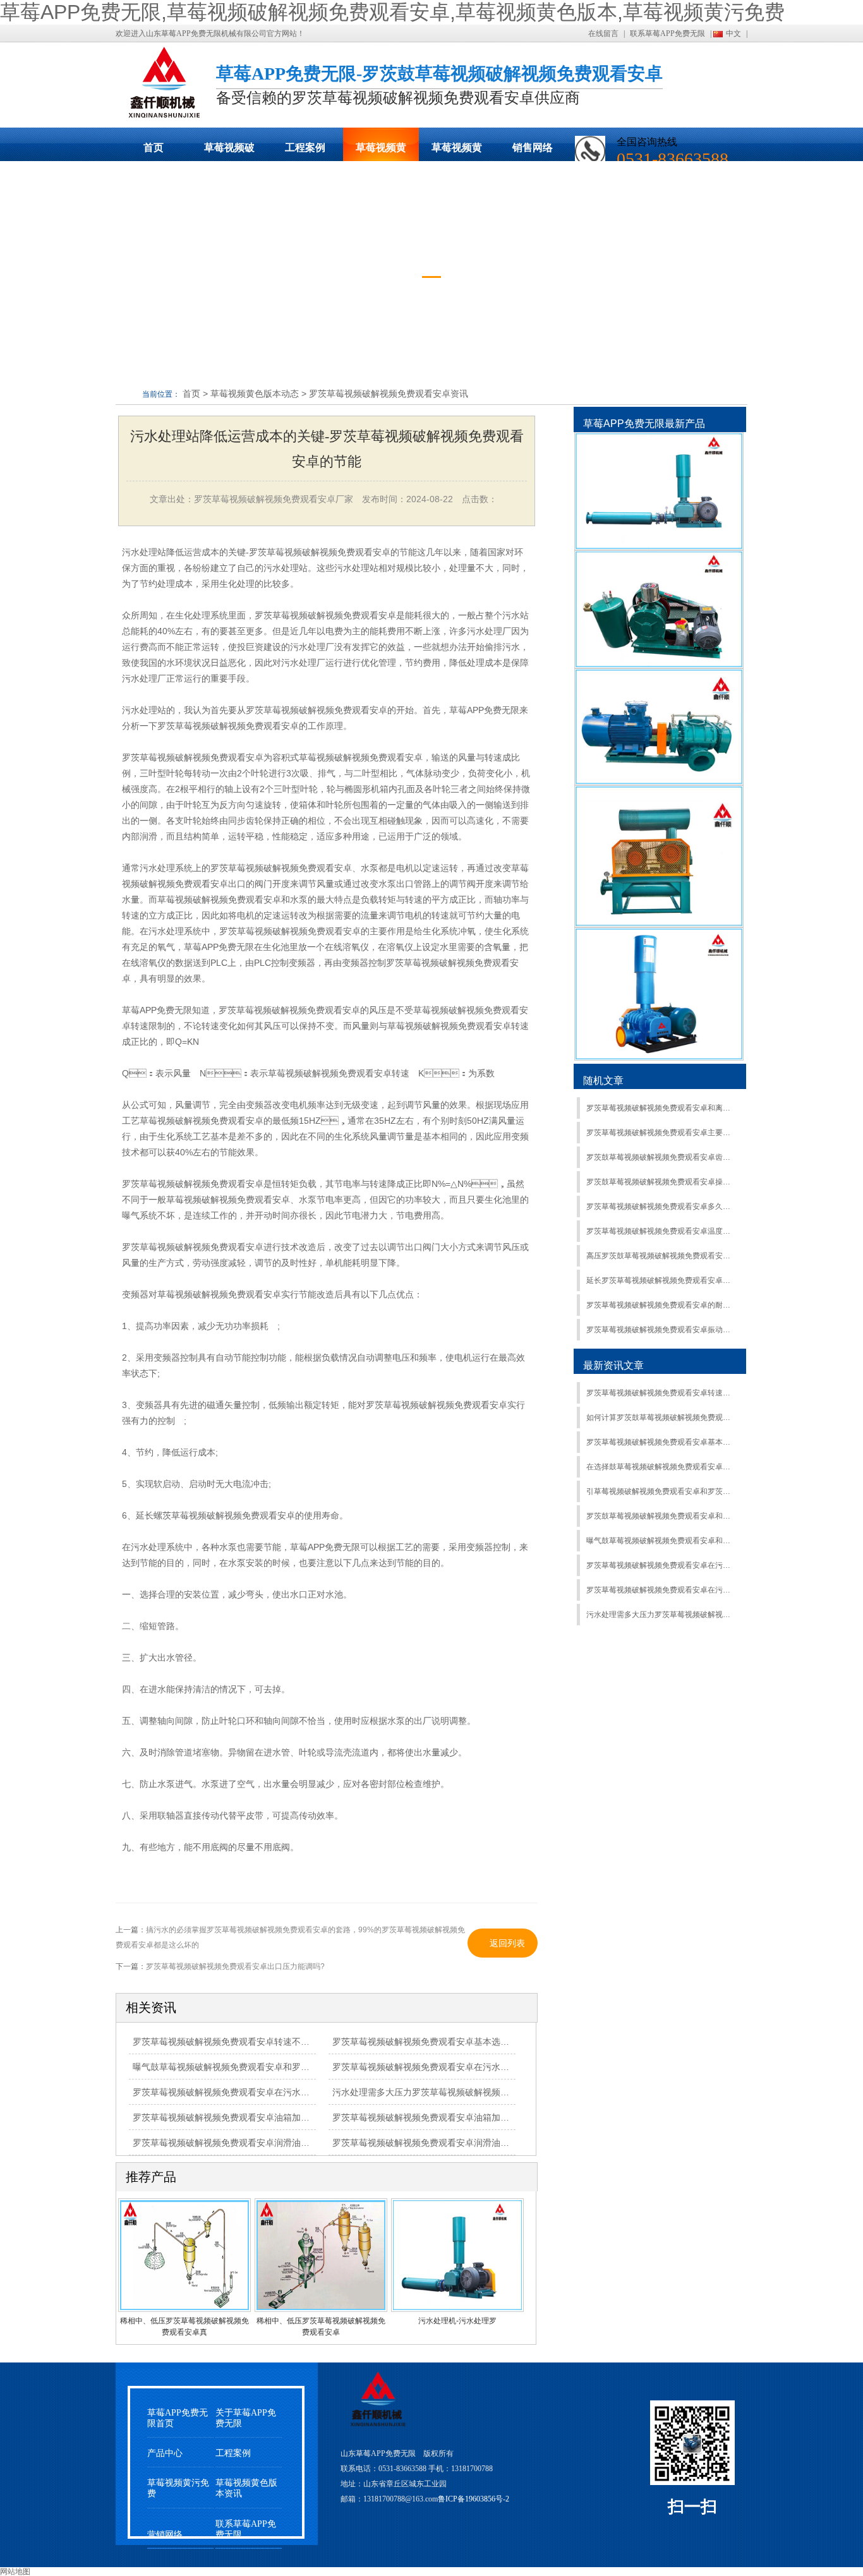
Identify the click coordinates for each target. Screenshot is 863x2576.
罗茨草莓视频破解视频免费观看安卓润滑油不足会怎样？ (243, 2143)
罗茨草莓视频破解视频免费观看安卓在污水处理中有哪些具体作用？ (265, 2092)
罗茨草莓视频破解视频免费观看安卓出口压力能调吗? (235, 1966)
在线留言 (603, 33)
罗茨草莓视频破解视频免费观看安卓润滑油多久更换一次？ (447, 2143)
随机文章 (603, 1080)
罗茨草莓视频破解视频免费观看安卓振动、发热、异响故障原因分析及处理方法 (661, 1330)
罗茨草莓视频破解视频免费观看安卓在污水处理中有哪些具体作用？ (661, 1590)
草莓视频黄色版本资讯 (246, 2488)
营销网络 (165, 2535)
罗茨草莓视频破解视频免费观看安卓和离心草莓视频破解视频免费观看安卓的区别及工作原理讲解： (661, 1108)
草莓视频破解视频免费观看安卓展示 (229, 152)
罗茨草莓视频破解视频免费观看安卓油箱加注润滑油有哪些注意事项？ (270, 2117)
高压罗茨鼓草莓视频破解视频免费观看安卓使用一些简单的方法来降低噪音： (661, 1256)
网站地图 (15, 2572)
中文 (733, 33)
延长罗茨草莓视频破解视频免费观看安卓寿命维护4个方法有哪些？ (661, 1280)
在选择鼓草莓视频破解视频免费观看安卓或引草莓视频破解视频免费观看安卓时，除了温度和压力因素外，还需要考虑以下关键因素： (661, 1467)
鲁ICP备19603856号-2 (474, 2499)
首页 (154, 147)
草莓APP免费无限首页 (178, 2418)
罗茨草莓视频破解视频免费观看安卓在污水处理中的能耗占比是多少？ (661, 1565)
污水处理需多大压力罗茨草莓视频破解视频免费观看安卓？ (661, 1615)
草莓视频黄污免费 (457, 152)
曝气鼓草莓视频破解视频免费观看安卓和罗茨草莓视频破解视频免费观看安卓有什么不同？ (661, 1541)
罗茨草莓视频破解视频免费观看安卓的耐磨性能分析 (661, 1305)
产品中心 (165, 2453)
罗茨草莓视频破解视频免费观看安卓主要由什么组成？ (661, 1133)
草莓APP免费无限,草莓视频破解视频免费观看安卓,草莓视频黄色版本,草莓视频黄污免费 (392, 12)
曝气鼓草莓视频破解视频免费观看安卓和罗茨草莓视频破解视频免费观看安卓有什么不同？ (310, 2067)
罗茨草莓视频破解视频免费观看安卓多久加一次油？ (661, 1207)
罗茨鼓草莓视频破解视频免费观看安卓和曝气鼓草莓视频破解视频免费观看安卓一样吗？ (661, 1516)
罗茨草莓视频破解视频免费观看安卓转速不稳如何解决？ (243, 2042)
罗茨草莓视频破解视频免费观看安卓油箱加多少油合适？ (443, 2117)
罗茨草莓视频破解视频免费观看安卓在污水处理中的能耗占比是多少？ (469, 2067)
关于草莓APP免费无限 (246, 2418)
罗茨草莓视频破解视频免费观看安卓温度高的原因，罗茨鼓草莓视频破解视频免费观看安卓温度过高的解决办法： (661, 1231)
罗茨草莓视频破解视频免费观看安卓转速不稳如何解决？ (661, 1393)
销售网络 (533, 147)
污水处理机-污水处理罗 (457, 2321)
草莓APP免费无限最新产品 (644, 424)
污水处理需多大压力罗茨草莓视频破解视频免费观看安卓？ (447, 2092)
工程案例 (305, 147)
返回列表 (507, 1943)
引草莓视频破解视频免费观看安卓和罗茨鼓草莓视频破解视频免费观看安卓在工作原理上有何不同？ (661, 1491)
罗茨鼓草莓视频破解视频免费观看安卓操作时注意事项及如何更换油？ (661, 1182)
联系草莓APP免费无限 (667, 33)
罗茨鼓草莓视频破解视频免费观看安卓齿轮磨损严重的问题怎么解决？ (661, 1157)
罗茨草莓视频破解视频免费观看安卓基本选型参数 (430, 2042)
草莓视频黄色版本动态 (381, 152)
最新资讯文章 (613, 1365)
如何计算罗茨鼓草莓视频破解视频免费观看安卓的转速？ (661, 1417)
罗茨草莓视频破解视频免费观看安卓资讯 (389, 394)
